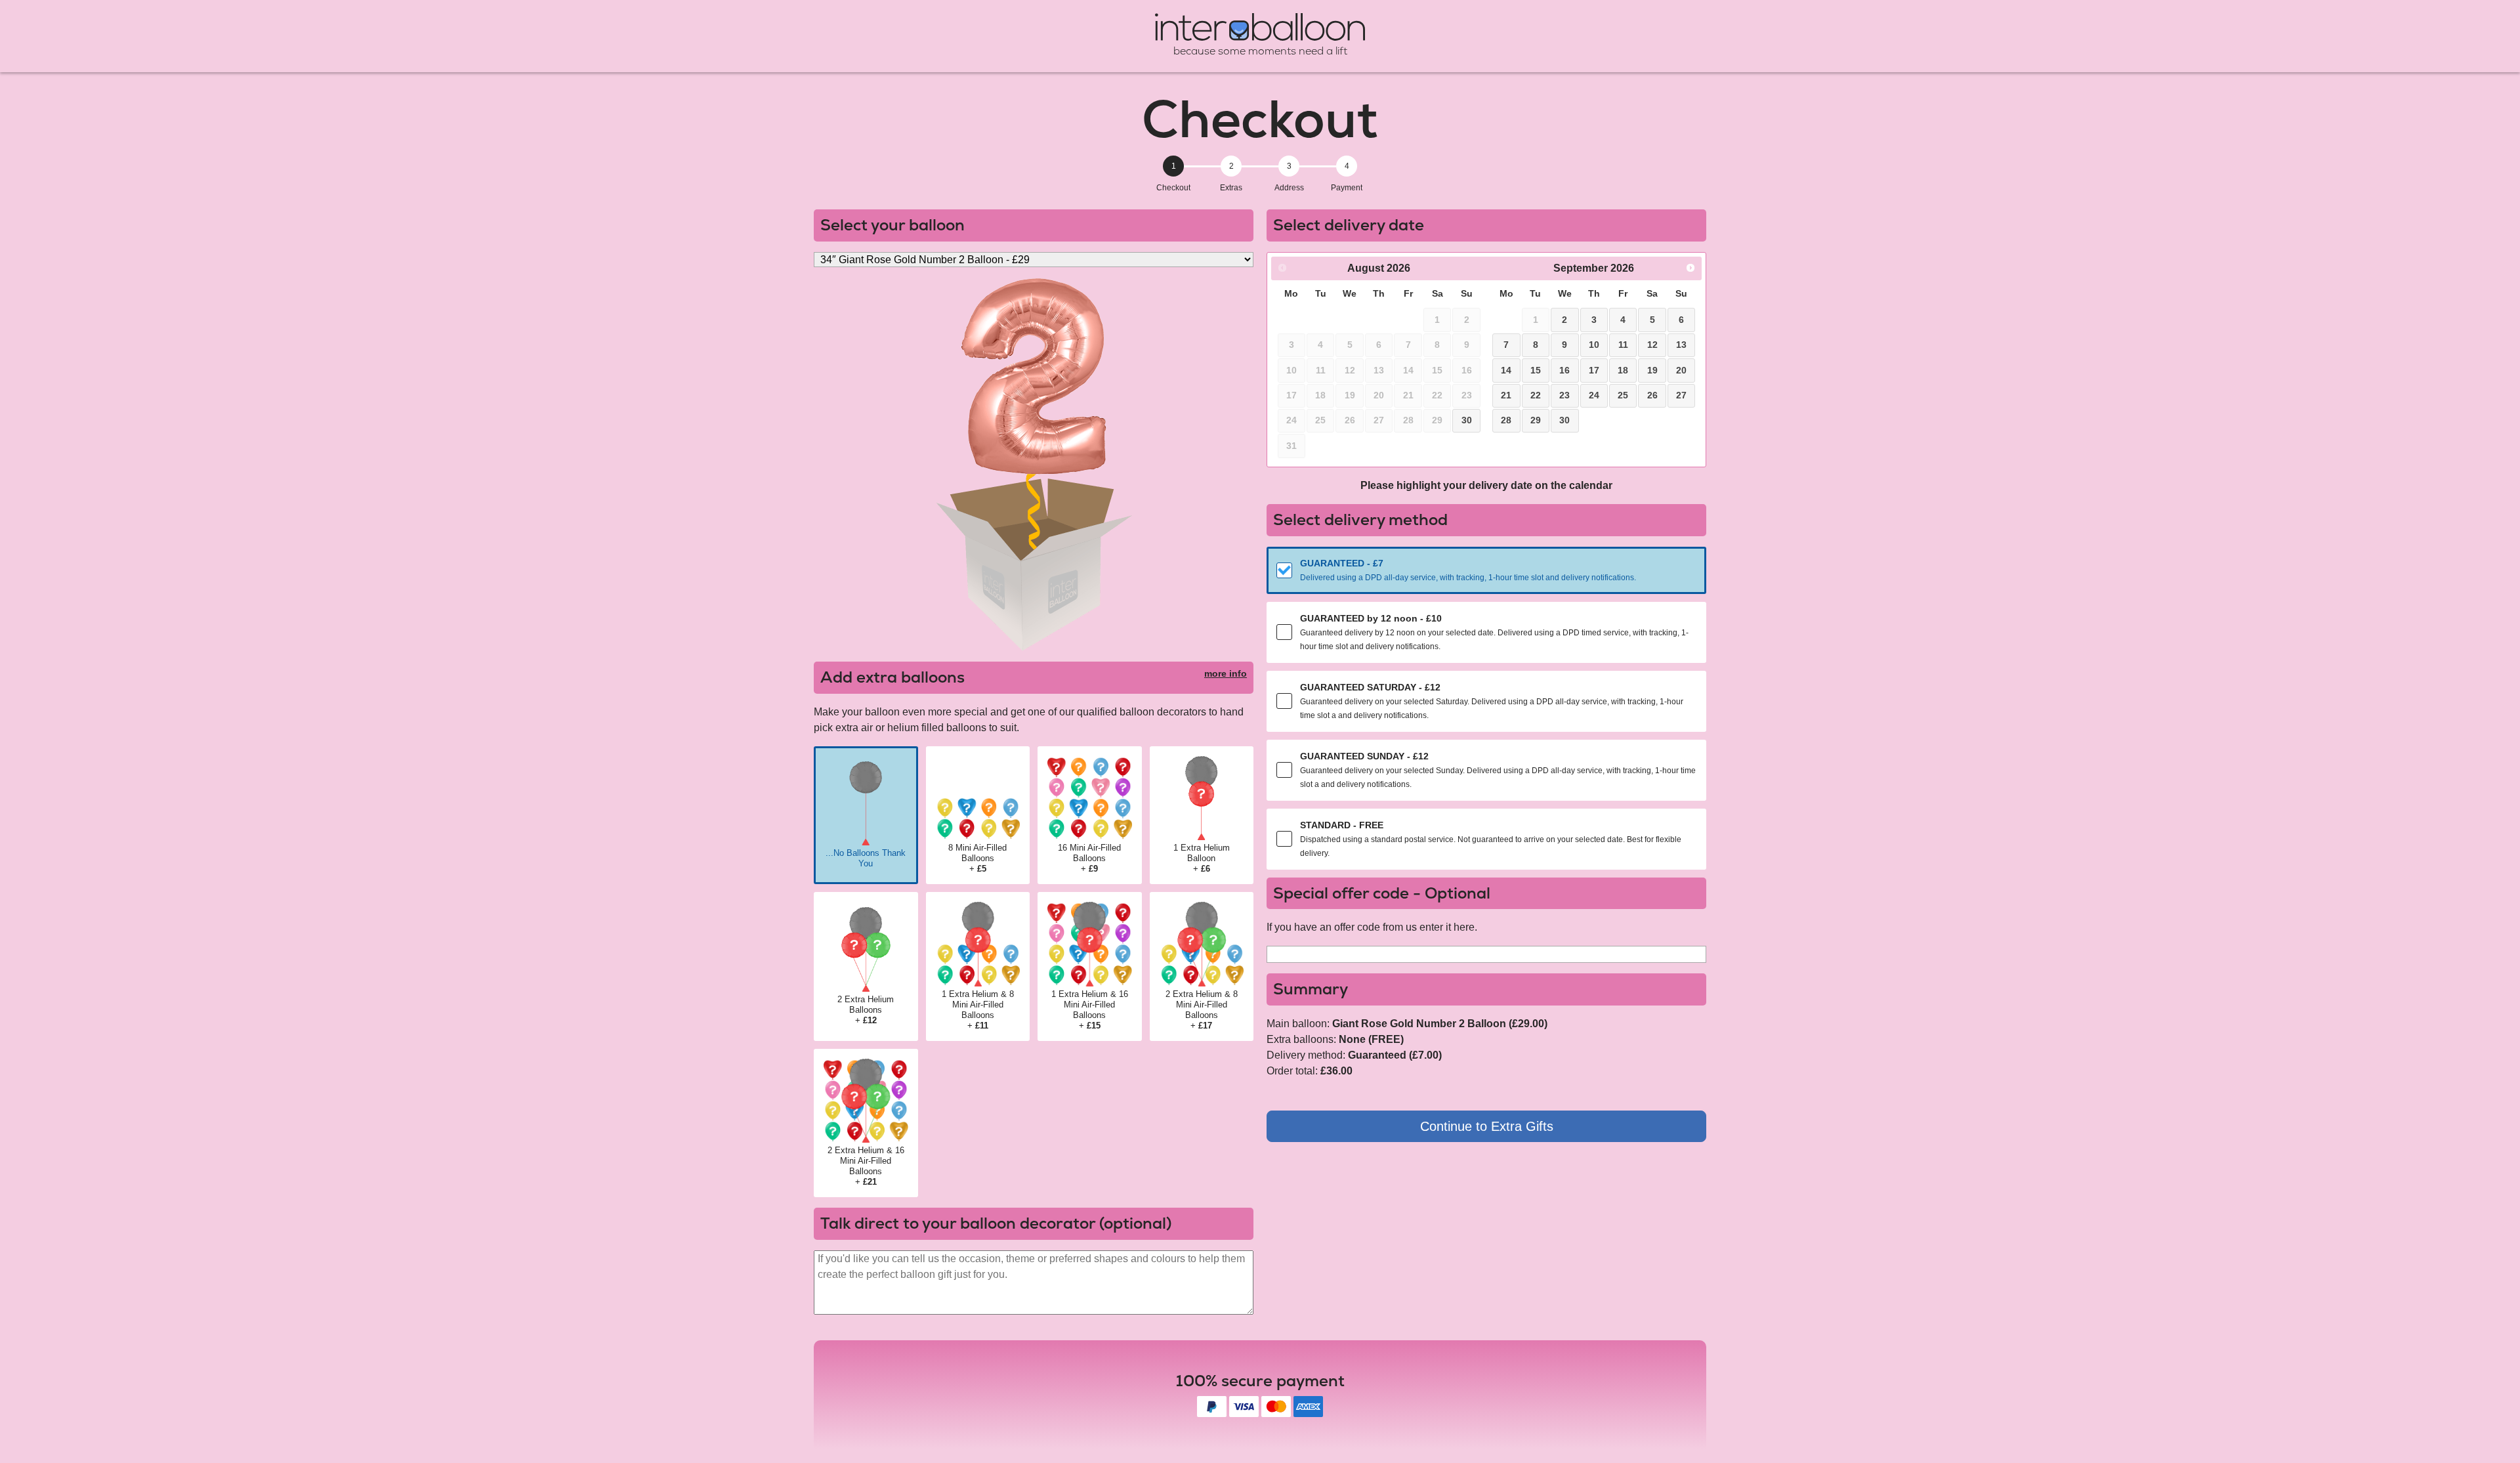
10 (1594, 345)
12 (1652, 345)
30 (1467, 420)
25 (1623, 395)
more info (1226, 673)
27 (1681, 395)
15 (1536, 370)
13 (1681, 345)
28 (1506, 420)
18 (1623, 370)
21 (1506, 395)
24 (1594, 395)
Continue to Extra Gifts (1487, 1126)
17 (1594, 370)
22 (1536, 395)
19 (1652, 370)
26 (1652, 395)
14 (1506, 370)
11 (1623, 345)
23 (1564, 395)
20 (1681, 370)
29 (1536, 420)
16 (1564, 370)
